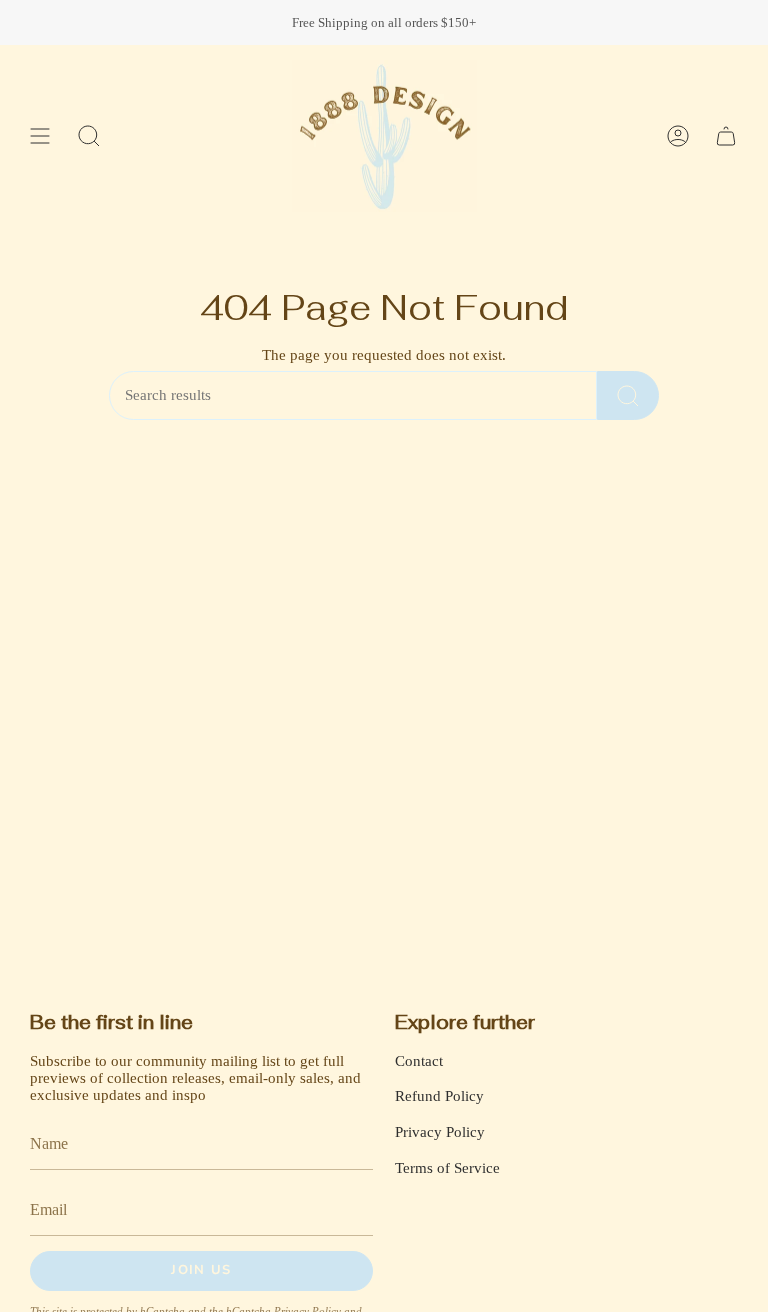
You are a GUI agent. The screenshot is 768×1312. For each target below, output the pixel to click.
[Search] (628, 395)
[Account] (678, 136)
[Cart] (726, 136)
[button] (89, 136)
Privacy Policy (440, 1132)
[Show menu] (40, 136)
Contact (419, 1061)
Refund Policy (439, 1096)
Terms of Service (447, 1168)
